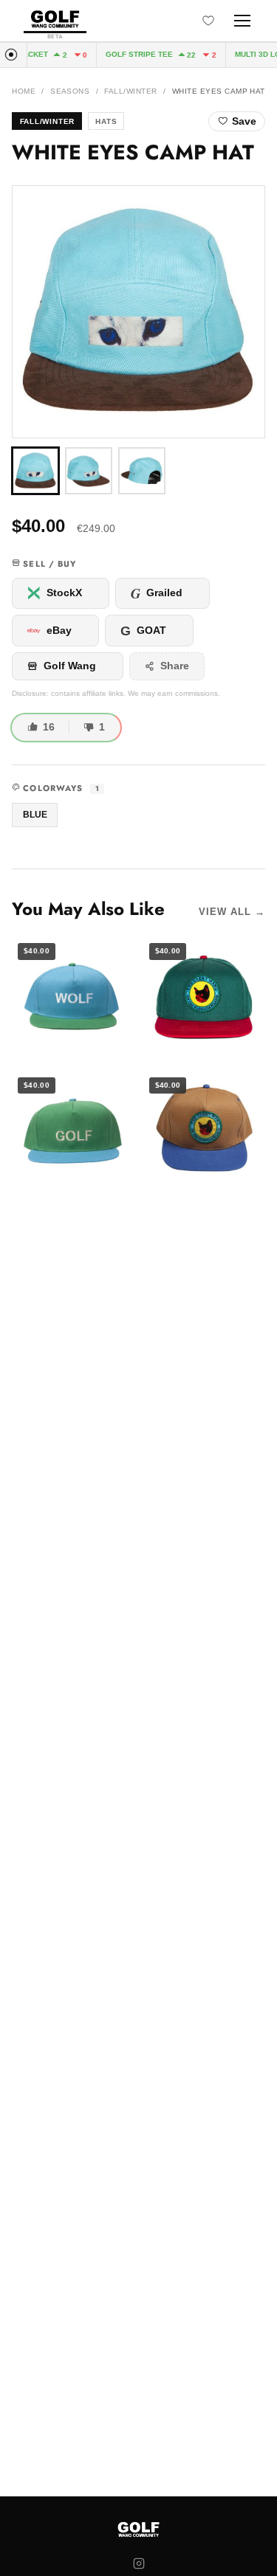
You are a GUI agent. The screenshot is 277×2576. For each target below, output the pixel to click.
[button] (138, 312)
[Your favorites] (208, 21)
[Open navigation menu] (242, 21)
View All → (232, 912)
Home (24, 91)
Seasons (70, 91)
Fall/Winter (130, 91)
